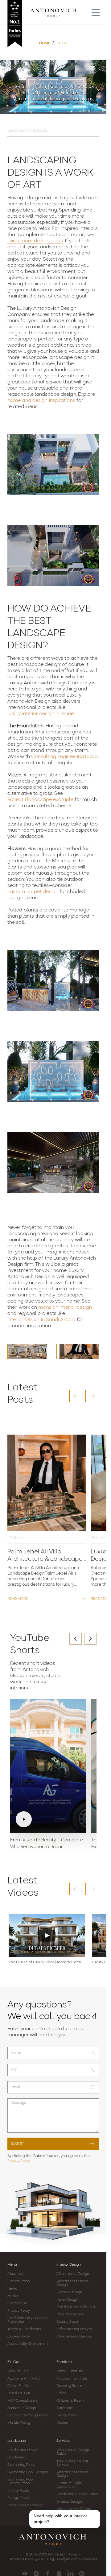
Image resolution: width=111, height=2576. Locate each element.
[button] (76, 1396)
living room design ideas (35, 241)
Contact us (17, 2303)
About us (15, 2274)
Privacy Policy (19, 2161)
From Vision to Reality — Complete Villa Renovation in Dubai (47, 1844)
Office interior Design (74, 2329)
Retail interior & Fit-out (76, 2307)
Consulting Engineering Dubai (65, 757)
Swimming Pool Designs (28, 2472)
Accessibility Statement (28, 2344)
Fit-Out (14, 2362)
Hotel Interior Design (74, 2509)
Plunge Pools (18, 2498)
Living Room (67, 2415)
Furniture (64, 2362)
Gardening (16, 2457)
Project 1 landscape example (40, 800)
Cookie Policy (19, 2337)
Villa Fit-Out (18, 2371)
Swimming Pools (21, 2465)
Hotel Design (67, 2300)
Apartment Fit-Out (24, 2379)
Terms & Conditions (24, 2329)
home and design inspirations (41, 401)
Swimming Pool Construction (21, 2481)
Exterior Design (69, 2292)
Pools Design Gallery (25, 2505)
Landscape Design (23, 2450)
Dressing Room (69, 2386)
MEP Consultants (23, 2401)
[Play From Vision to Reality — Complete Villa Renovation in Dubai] (48, 1766)
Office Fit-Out (19, 2386)
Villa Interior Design (73, 2274)
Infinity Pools (18, 2491)
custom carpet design (33, 892)
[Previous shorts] (76, 1639)
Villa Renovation (70, 2314)
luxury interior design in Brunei (41, 714)
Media (13, 2296)
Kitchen (63, 2423)
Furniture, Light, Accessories (69, 2485)
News (12, 2289)
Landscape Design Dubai (77, 2494)
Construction (19, 2281)
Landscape (17, 2441)
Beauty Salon (68, 2322)
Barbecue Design (22, 2408)
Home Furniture (70, 2371)
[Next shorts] (90, 1639)
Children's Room (70, 2401)
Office (62, 2393)
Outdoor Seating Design (28, 2415)
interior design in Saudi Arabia (41, 1320)
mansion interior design (65, 1307)
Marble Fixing (19, 2423)
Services (63, 2441)
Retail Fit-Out (19, 2393)
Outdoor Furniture (72, 2379)
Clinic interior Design (74, 2337)
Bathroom (65, 2408)
